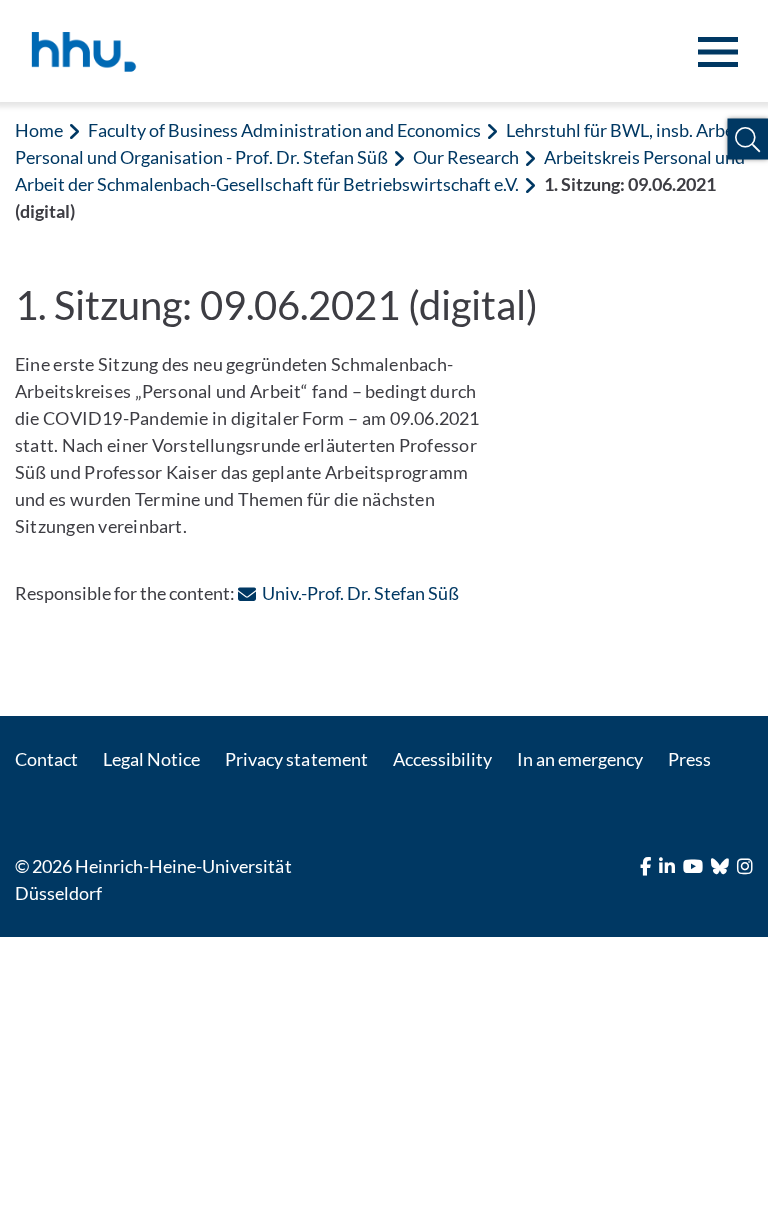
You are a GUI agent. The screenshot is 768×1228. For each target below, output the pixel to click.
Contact (46, 759)
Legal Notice (151, 759)
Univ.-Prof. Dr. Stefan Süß (360, 593)
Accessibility (442, 759)
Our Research (466, 157)
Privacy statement (296, 759)
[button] (747, 139)
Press (689, 759)
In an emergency (580, 759)
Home (39, 130)
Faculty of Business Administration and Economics (284, 130)
